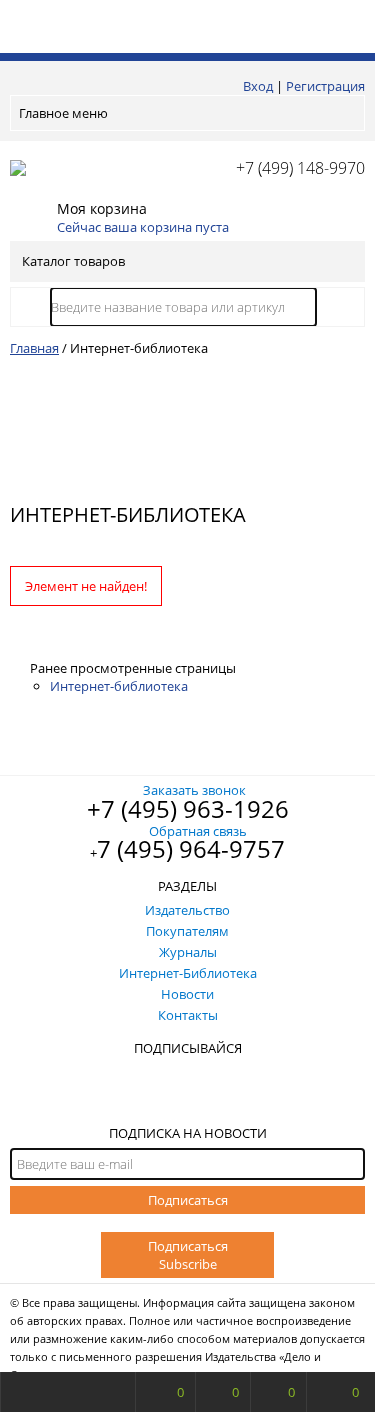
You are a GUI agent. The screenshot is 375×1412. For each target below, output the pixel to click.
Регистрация (325, 86)
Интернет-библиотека (119, 686)
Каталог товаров (73, 261)
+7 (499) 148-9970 (300, 168)
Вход (258, 86)
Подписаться (188, 1200)
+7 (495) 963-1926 (188, 808)
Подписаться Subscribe (188, 1255)
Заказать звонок (194, 790)
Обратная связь (198, 831)
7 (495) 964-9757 (191, 848)
